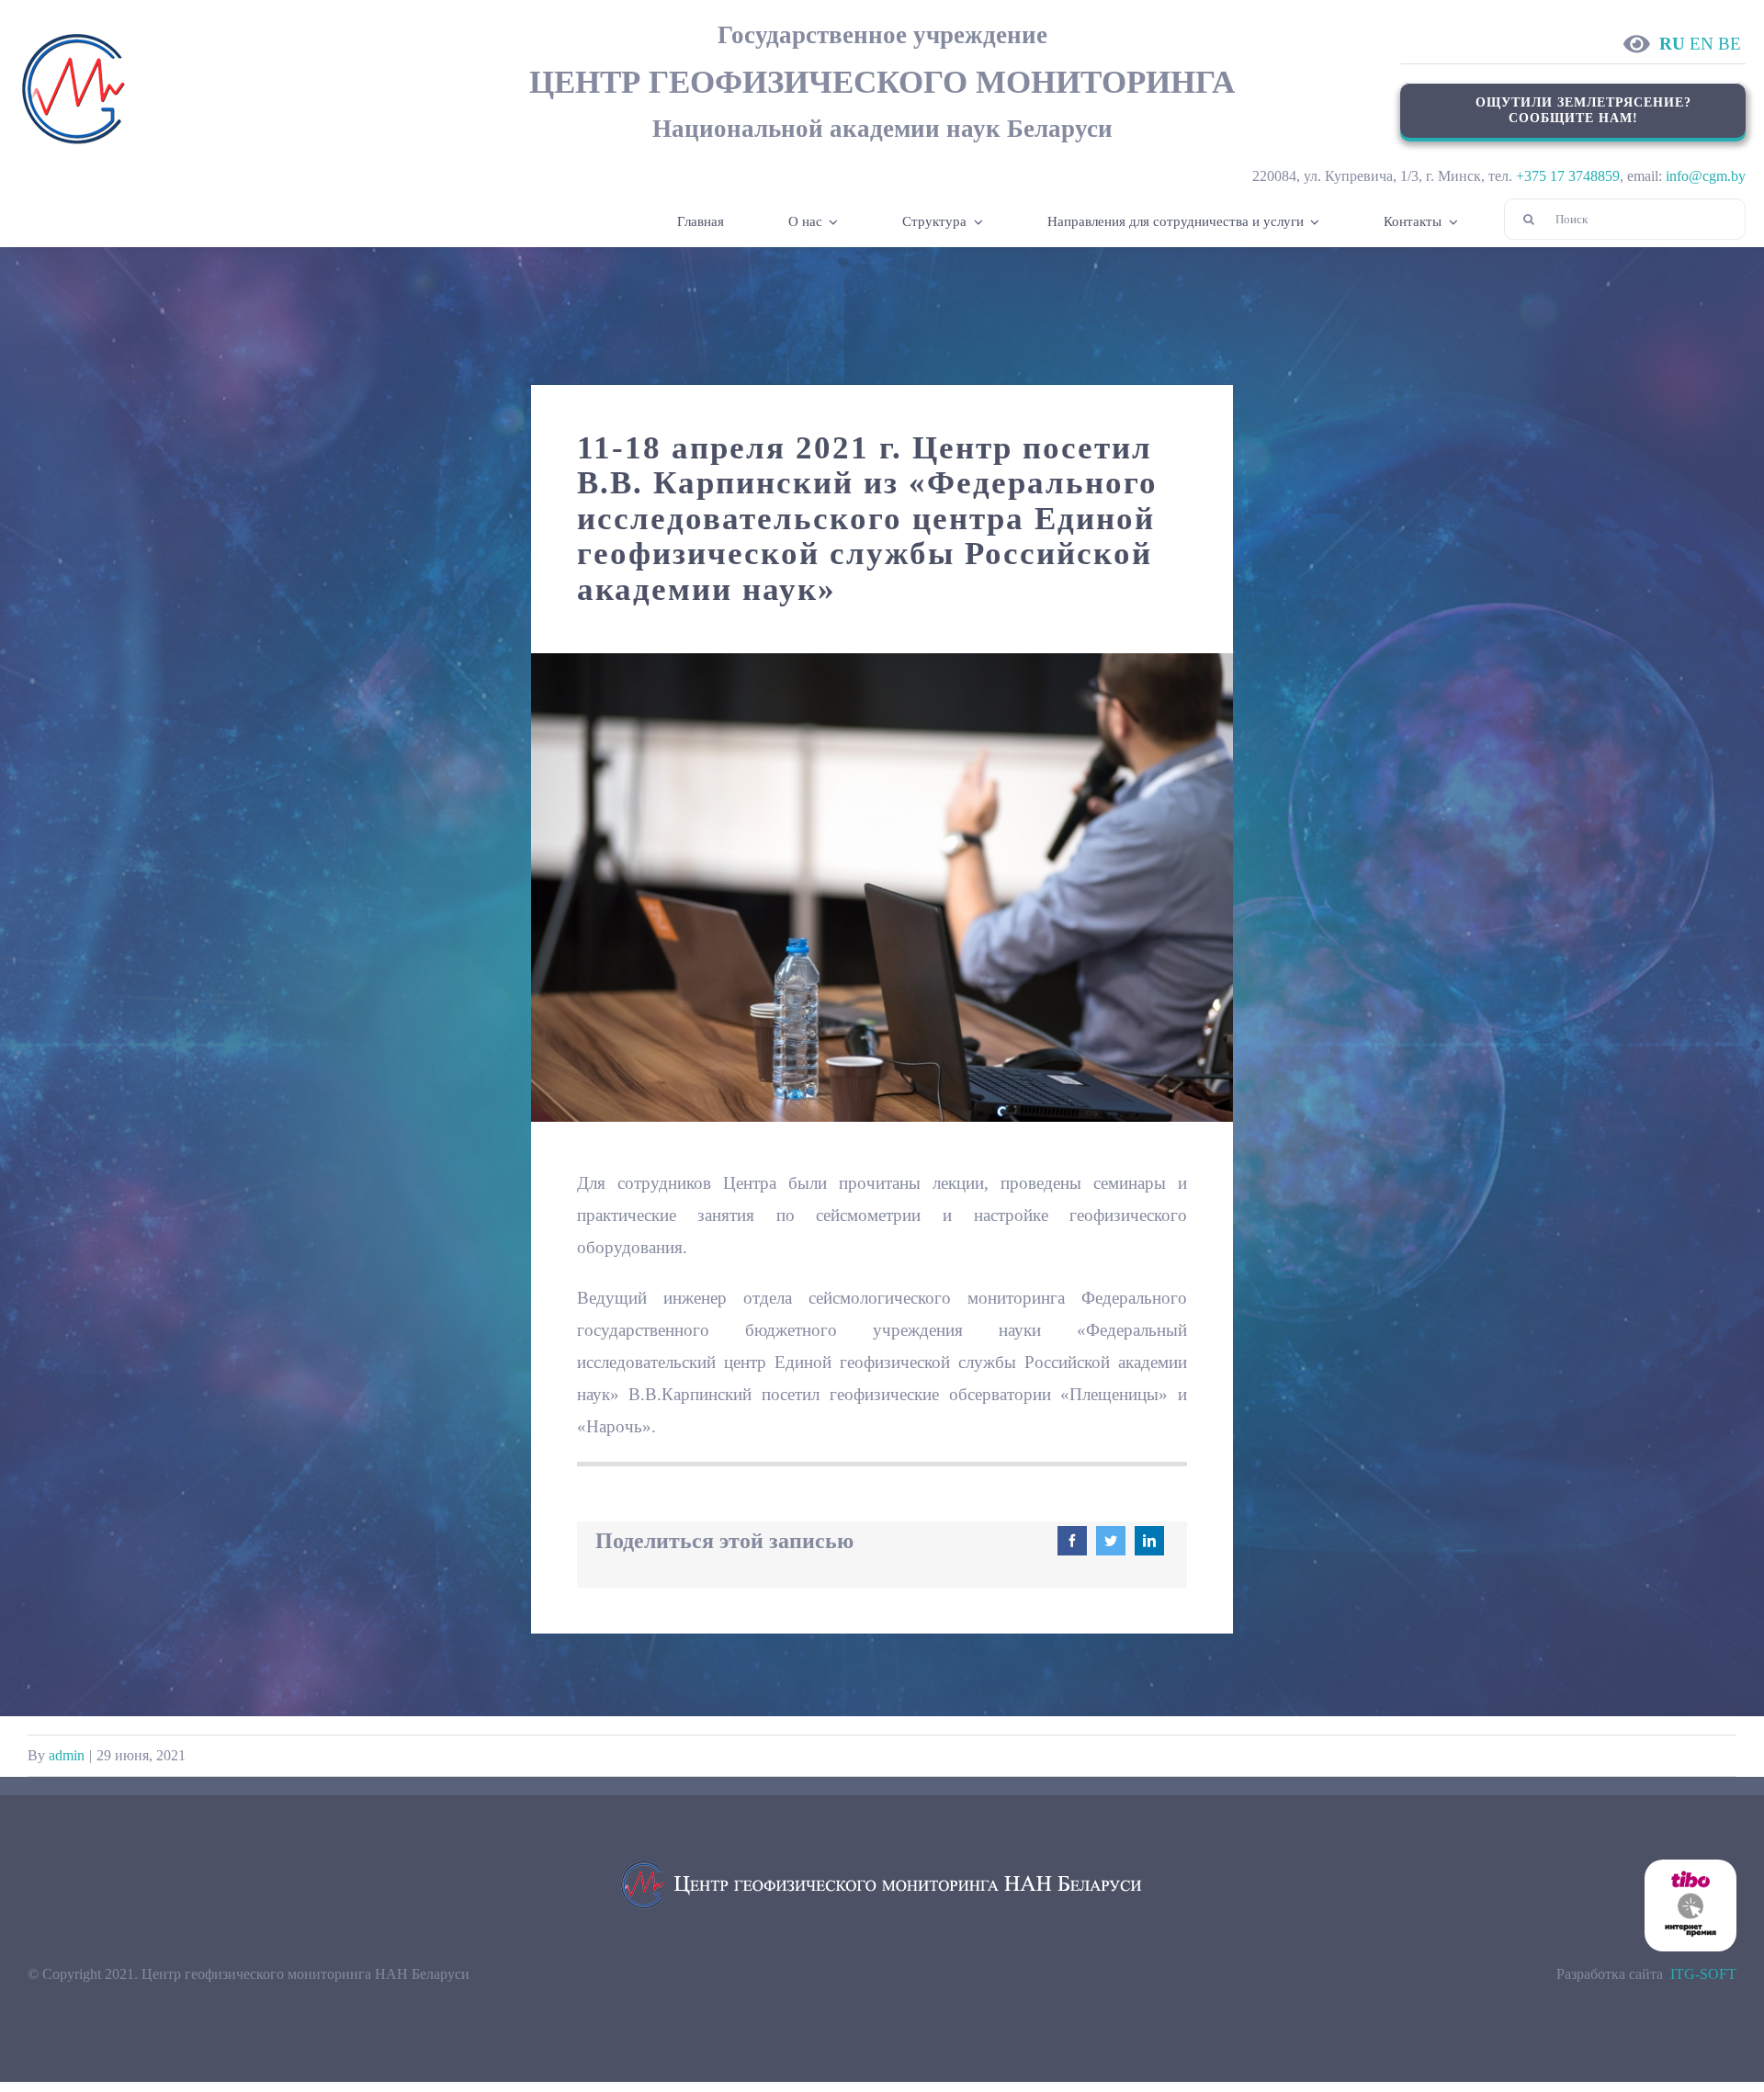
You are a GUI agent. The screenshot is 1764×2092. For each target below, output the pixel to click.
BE (1730, 44)
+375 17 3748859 (1568, 176)
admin (67, 1755)
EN (1702, 44)
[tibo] (1690, 1866)
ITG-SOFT (1703, 1974)
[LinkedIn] (1149, 1541)
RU (1672, 44)
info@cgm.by (1706, 176)
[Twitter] (1111, 1541)
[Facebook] (1072, 1541)
